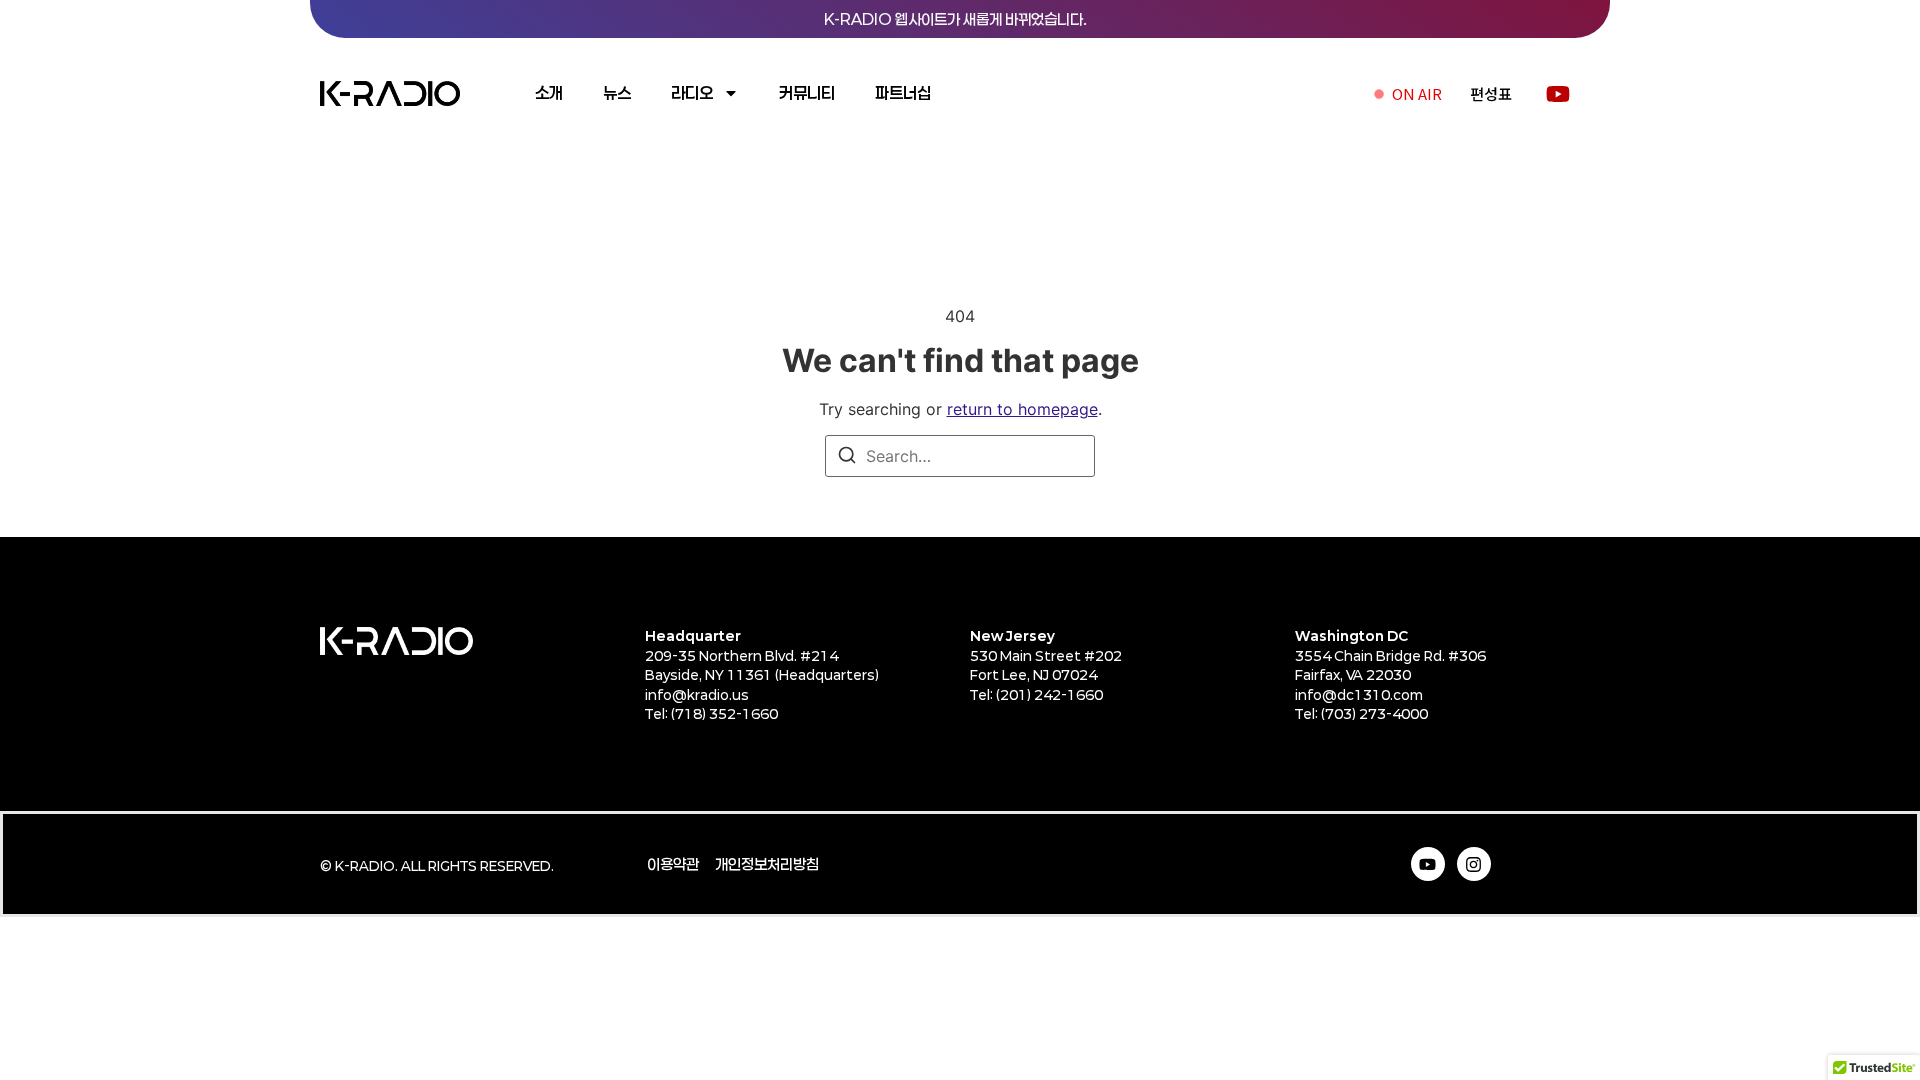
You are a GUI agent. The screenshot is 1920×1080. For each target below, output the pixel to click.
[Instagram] (1474, 864)
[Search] (847, 458)
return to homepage (1022, 409)
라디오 (692, 92)
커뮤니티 (807, 92)
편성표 (1491, 93)
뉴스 (617, 92)
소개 (549, 92)
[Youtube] (1428, 864)
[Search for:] (960, 456)
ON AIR (1417, 93)
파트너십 (903, 92)
